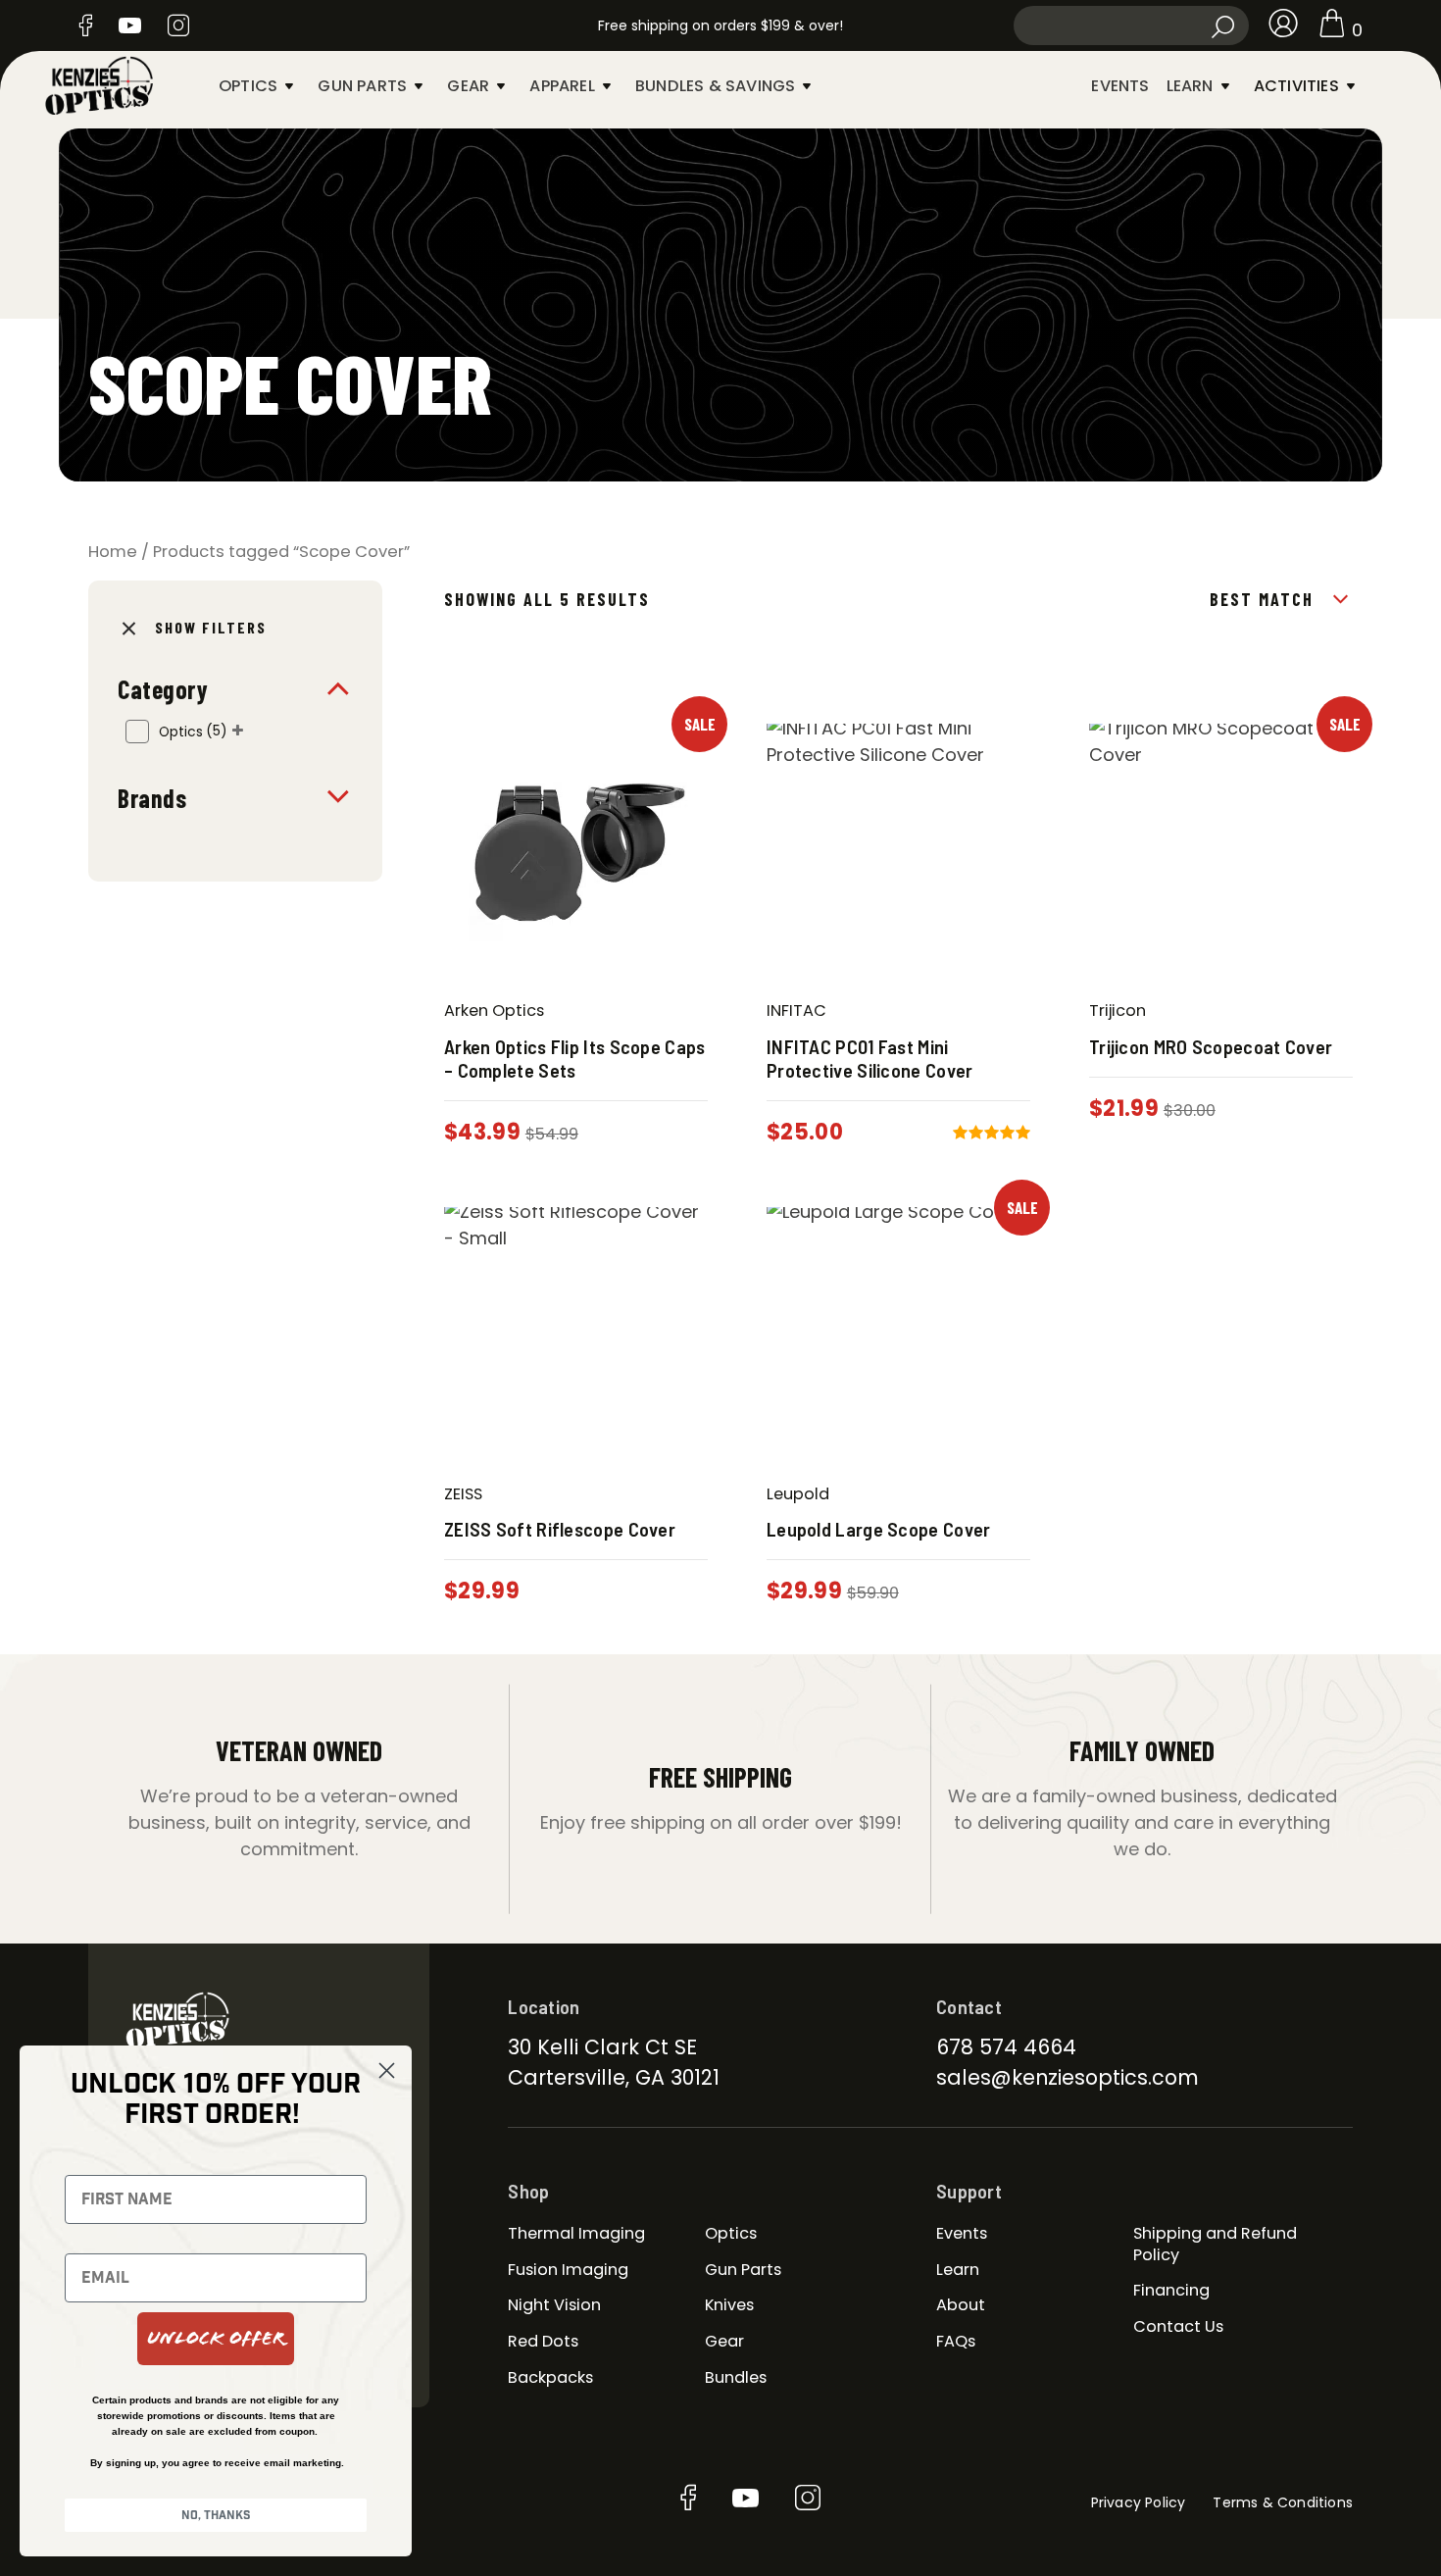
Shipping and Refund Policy (1215, 2244)
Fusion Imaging (568, 2270)
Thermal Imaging (576, 2233)
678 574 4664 (1006, 2047)
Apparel (562, 86)
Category (163, 689)
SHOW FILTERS (211, 627)
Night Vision (554, 2305)
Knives (729, 2305)
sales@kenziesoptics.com (1068, 2077)
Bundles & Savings (715, 86)
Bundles (736, 2377)
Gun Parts (362, 86)
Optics (248, 86)
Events (1120, 86)
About (961, 2305)
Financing (1171, 2290)
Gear (468, 86)
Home (113, 552)
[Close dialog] (387, 2071)
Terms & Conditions (1283, 2502)
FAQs (956, 2341)
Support (969, 2191)
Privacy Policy (1139, 2502)
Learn (1190, 86)
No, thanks (216, 2515)
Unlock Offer (216, 2338)
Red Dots (543, 2341)
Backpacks (550, 2377)
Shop (528, 2191)
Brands (152, 798)
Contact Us (1178, 2326)
